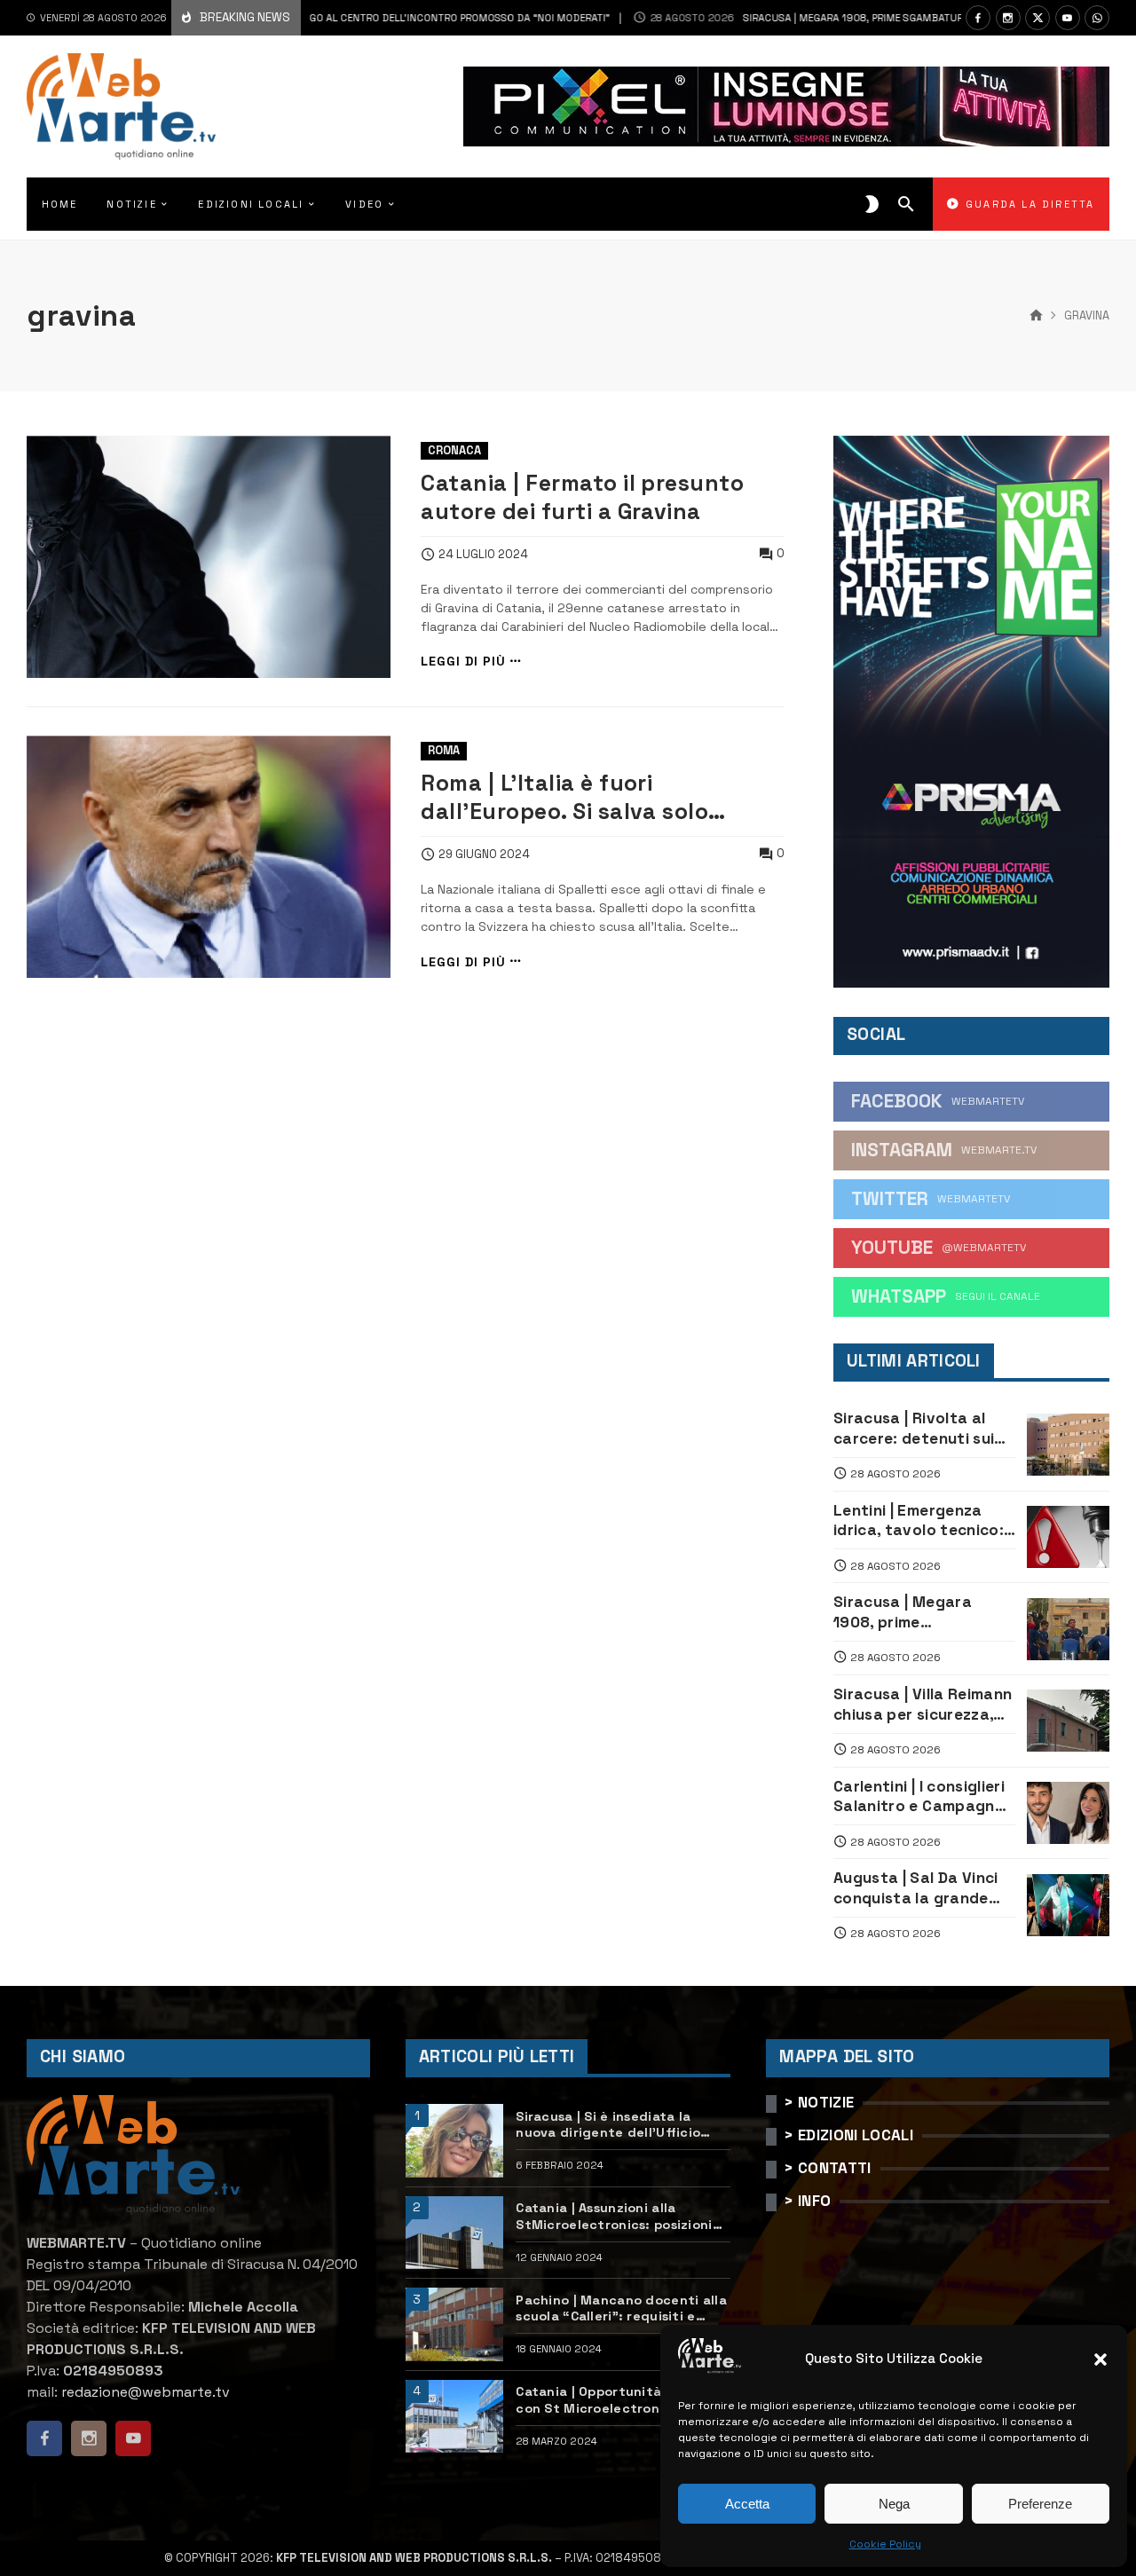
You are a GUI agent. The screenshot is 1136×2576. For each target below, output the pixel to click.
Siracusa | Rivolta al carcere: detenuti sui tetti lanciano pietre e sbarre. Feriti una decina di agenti (918, 1428)
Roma (444, 750)
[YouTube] (1068, 18)
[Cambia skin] (872, 204)
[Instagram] (1008, 18)
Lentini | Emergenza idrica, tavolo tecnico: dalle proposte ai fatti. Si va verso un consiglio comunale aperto (923, 1520)
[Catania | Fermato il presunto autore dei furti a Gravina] (209, 557)
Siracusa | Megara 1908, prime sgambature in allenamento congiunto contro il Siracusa (923, 1612)
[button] (1100, 2359)
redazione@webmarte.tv (146, 2392)
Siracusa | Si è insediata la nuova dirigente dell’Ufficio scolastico (608, 2125)
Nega (894, 2504)
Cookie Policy (885, 2544)
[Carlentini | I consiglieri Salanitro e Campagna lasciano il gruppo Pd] (1068, 1813)
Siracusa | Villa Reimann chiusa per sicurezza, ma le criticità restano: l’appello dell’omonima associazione (923, 1704)
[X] (1037, 18)
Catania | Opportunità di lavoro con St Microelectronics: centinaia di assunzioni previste (622, 2400)
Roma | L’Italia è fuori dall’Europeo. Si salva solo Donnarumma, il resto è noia (575, 798)
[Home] (1036, 316)
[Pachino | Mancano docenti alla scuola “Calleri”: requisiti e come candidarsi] (454, 2324)
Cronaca (454, 450)
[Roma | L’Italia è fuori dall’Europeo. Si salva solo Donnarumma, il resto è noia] (209, 857)
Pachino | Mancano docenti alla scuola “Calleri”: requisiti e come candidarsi (621, 2308)
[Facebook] (978, 18)
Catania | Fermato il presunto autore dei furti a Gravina (582, 497)
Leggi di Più (463, 662)
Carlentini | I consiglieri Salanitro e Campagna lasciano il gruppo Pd (919, 1796)
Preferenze (1040, 2504)
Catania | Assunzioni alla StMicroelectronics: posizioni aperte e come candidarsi (614, 2216)
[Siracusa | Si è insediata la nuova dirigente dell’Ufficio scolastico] (454, 2141)
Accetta (747, 2504)
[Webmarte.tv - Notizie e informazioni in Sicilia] (121, 106)
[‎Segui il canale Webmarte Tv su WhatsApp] (1097, 18)
